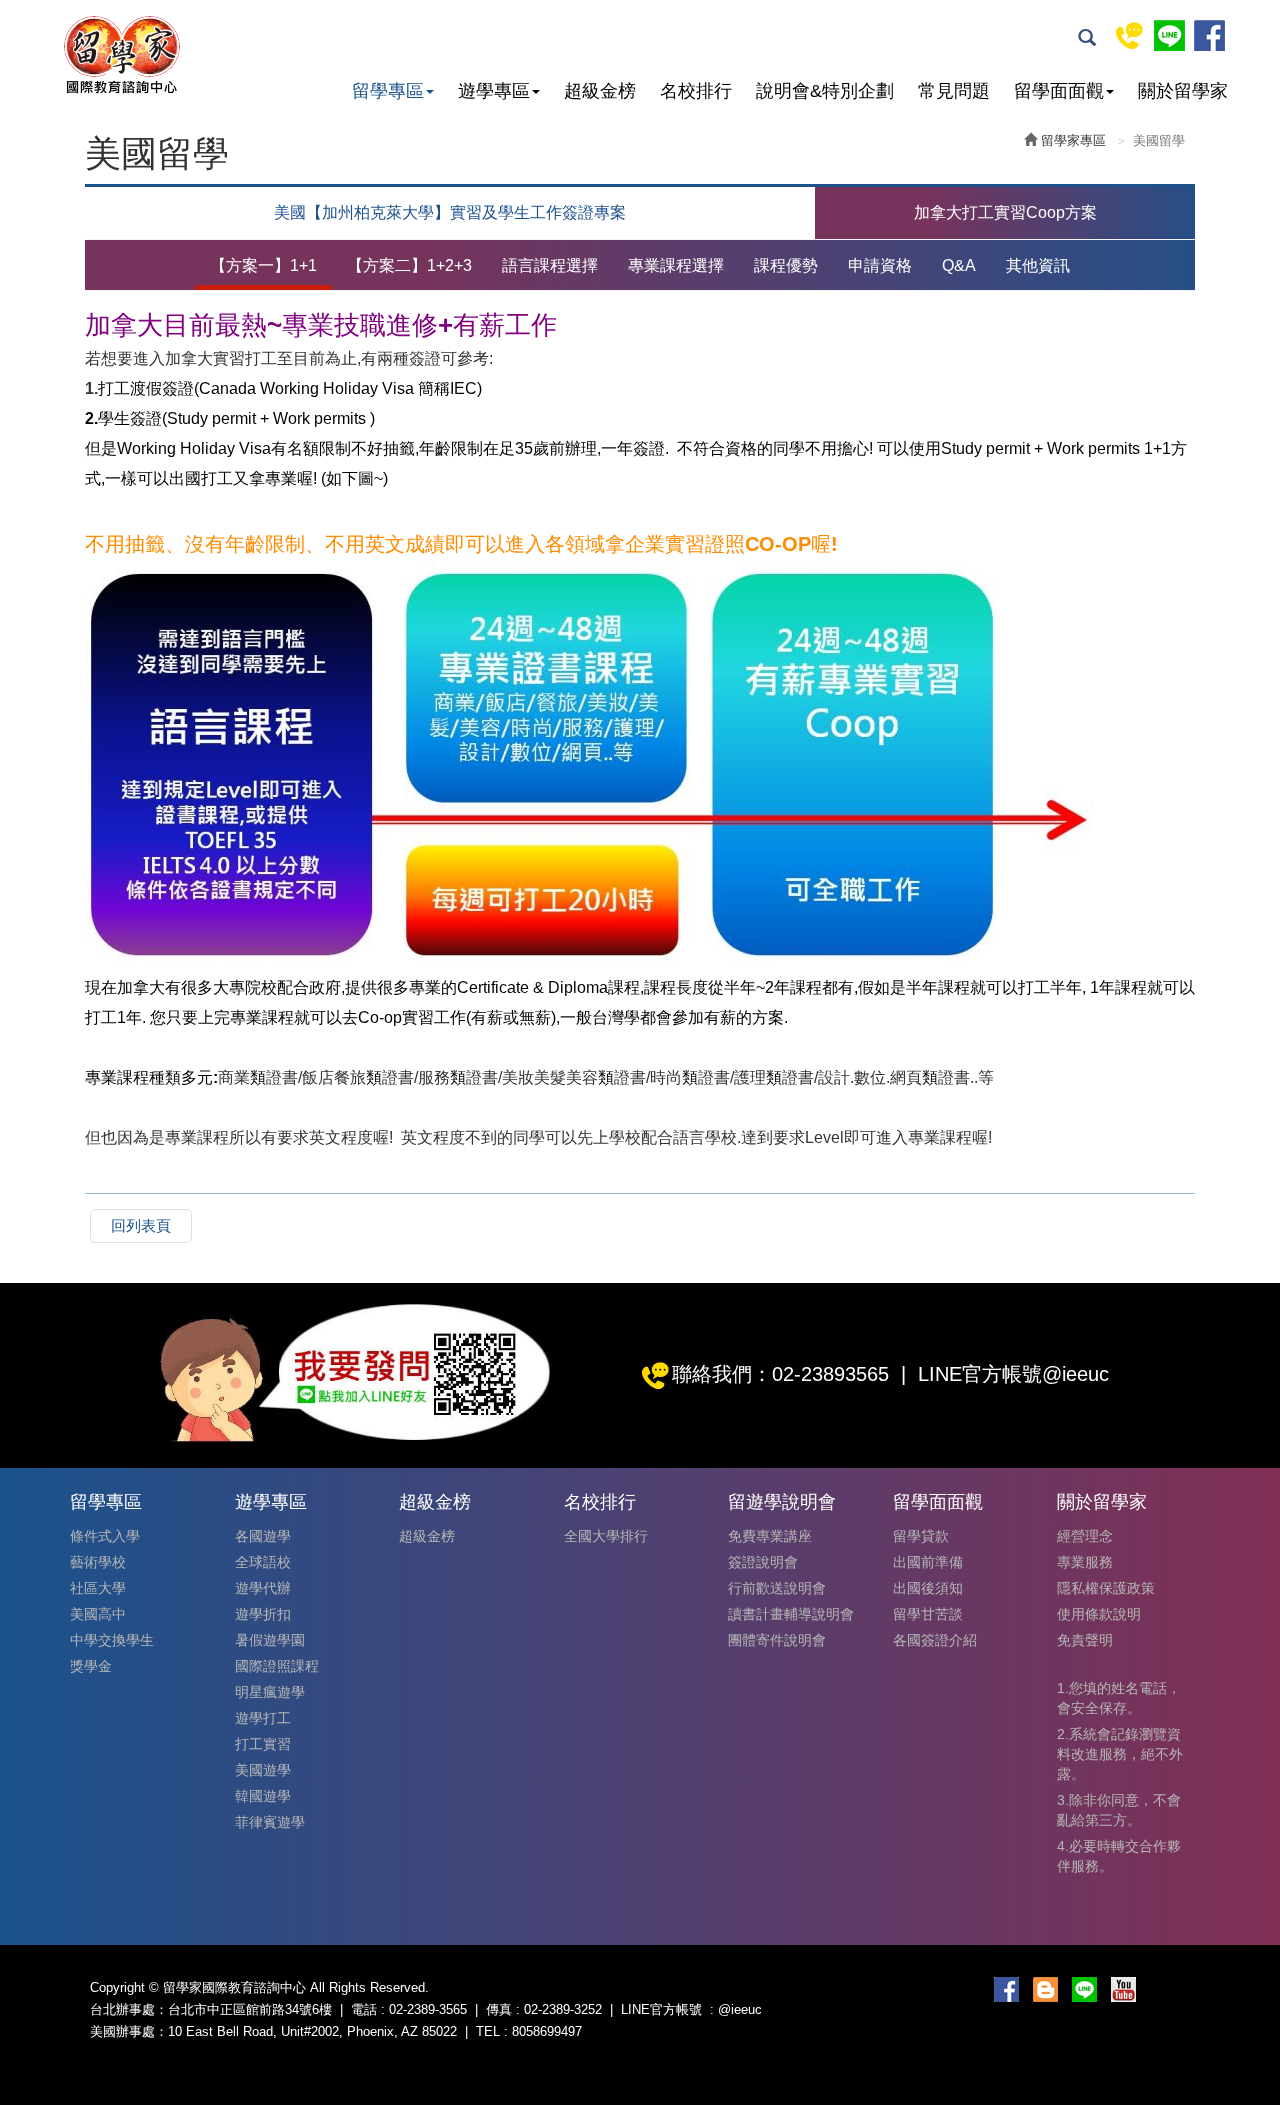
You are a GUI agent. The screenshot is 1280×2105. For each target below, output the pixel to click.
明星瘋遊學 (270, 1692)
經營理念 (1085, 1536)
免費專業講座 (770, 1536)
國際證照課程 (277, 1666)
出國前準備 (928, 1562)
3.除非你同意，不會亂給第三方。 (1119, 1810)
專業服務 (1085, 1562)
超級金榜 (427, 1536)
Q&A (959, 265)
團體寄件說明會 (777, 1640)
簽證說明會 (763, 1562)
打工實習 (263, 1744)
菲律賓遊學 (270, 1822)
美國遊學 (263, 1770)
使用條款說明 (1099, 1614)
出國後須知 (928, 1588)
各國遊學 (263, 1536)
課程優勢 (786, 265)
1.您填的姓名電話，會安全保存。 (1119, 1698)
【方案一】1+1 (263, 265)
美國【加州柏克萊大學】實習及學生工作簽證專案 (450, 212)
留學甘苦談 (928, 1614)
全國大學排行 (606, 1536)
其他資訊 (1038, 265)
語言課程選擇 (550, 265)
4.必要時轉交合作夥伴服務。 (1119, 1856)
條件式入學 (105, 1536)
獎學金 (91, 1666)
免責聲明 (1085, 1640)
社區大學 (98, 1588)
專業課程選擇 (676, 265)
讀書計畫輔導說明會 (791, 1614)
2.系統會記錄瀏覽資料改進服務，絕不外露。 (1120, 1754)
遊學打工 (263, 1718)
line (1169, 35)
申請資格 (880, 265)
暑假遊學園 (270, 1640)
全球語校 (263, 1562)
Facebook (1209, 35)
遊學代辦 (263, 1588)
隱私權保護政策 (1106, 1588)
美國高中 (98, 1614)
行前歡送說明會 (777, 1588)
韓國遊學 (263, 1796)
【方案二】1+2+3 (409, 265)
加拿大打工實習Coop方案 (1005, 212)
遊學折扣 (263, 1614)
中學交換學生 (112, 1640)
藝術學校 (98, 1562)
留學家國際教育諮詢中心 (121, 54)
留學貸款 (921, 1536)
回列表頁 (141, 1225)
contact (1129, 35)
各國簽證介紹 (935, 1640)
